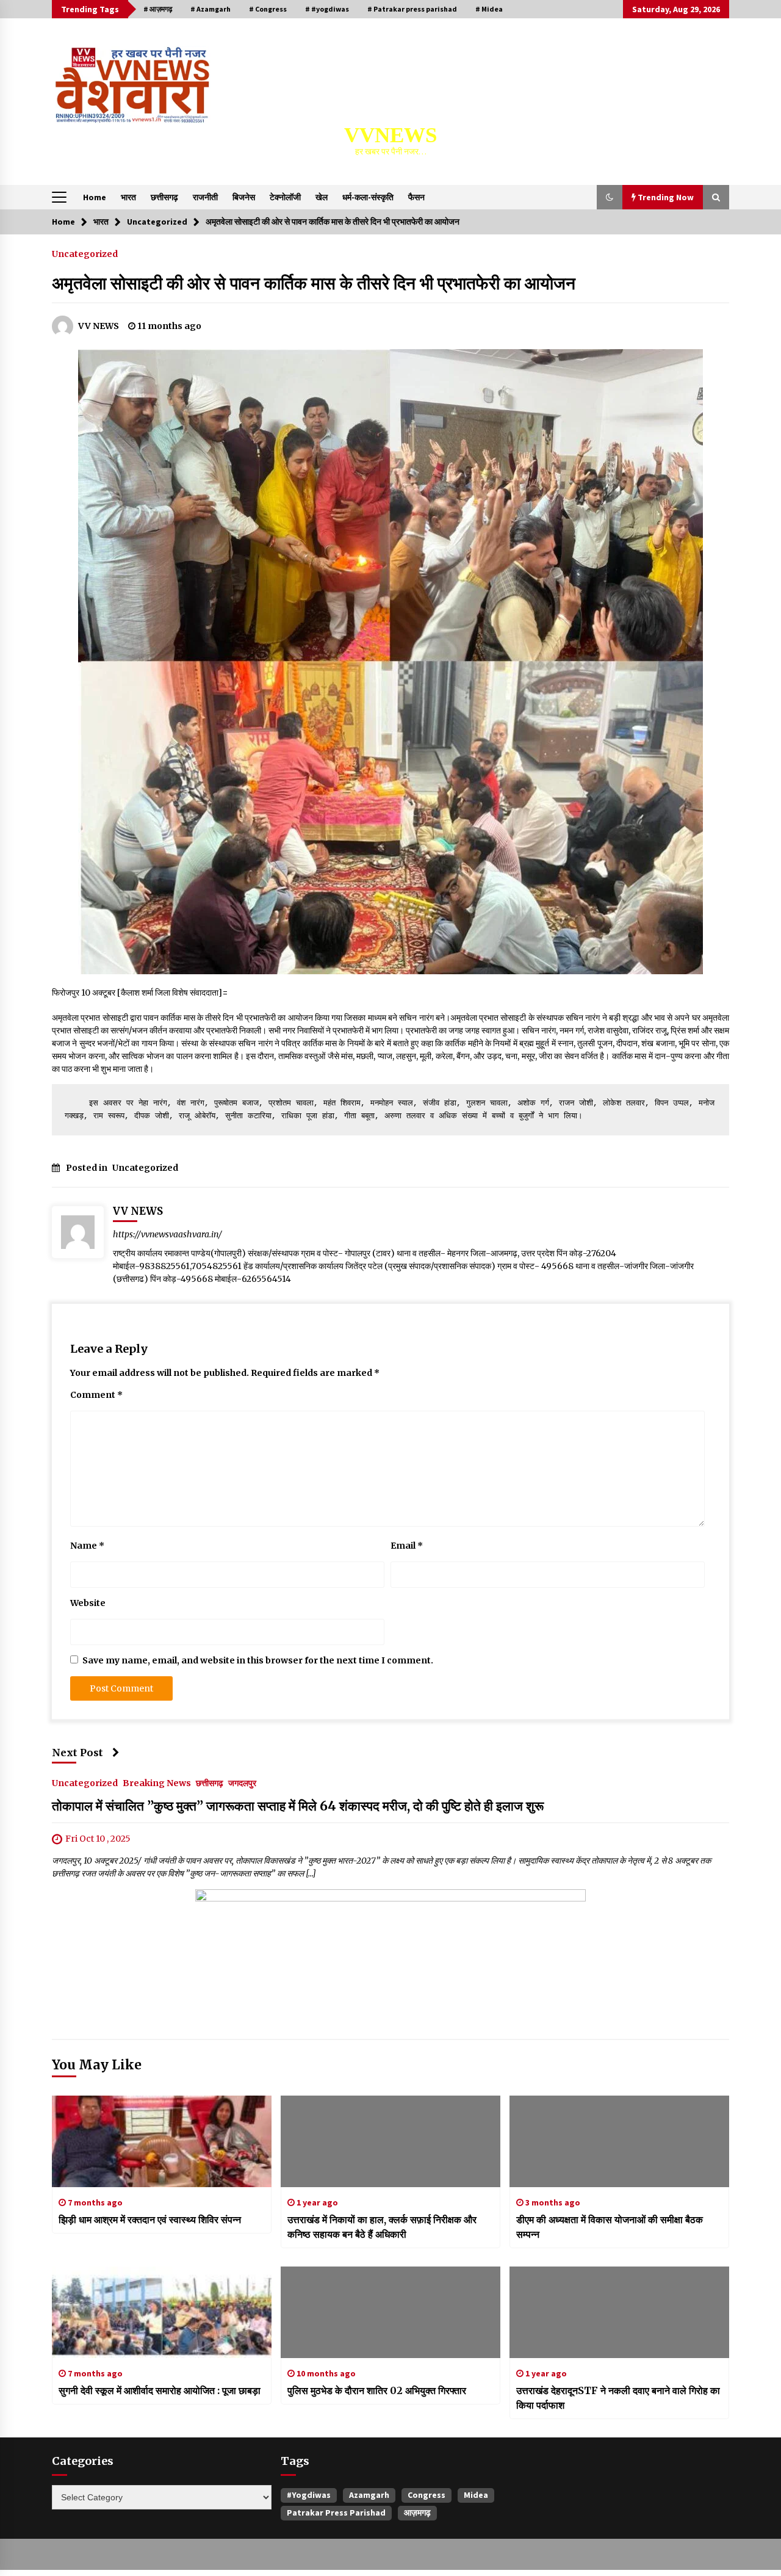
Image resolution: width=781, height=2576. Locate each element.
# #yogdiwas (327, 9)
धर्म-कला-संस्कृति (368, 197)
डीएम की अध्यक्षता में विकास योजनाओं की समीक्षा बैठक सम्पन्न (610, 2227)
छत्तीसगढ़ (164, 197)
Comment (96, 1395)
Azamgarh (369, 2495)
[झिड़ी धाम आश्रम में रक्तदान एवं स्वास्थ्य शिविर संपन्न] (162, 2141)
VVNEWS (390, 135)
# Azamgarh (211, 9)
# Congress (268, 9)
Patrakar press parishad (336, 2513)
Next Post (77, 1753)
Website (88, 1603)
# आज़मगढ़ (158, 9)
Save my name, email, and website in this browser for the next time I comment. (258, 1660)
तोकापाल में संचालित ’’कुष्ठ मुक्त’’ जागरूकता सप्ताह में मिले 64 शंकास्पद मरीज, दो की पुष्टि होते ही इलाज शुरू (298, 1806)
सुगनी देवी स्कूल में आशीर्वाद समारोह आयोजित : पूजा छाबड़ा (160, 2390)
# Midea (489, 9)
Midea (476, 2495)
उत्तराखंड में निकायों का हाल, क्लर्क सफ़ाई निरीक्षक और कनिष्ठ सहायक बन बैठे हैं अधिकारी (382, 2227)
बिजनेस (244, 197)
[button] (610, 197)
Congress (426, 2495)
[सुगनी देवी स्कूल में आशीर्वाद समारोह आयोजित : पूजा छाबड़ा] (162, 2312)
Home (95, 197)
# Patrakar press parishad (412, 9)
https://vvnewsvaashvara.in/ (167, 1234)
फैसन (416, 197)
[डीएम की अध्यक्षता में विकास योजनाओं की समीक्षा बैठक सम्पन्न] (619, 2141)
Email (407, 1546)
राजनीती (205, 197)
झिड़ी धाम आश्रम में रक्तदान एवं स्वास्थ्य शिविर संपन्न (150, 2220)
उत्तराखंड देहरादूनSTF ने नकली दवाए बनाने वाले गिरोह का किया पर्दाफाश (618, 2398)
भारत (128, 197)
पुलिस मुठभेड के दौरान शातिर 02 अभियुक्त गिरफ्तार (377, 2390)
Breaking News (157, 1782)
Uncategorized (85, 253)
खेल (322, 197)
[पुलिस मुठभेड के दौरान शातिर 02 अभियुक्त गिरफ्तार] (390, 2312)
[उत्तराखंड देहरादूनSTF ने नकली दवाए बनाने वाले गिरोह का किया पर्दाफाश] (619, 2312)
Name (87, 1546)
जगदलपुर (242, 1782)
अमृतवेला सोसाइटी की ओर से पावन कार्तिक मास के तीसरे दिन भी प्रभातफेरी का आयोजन (314, 283)
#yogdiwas (309, 2495)
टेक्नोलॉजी (285, 197)
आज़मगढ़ (417, 2513)
